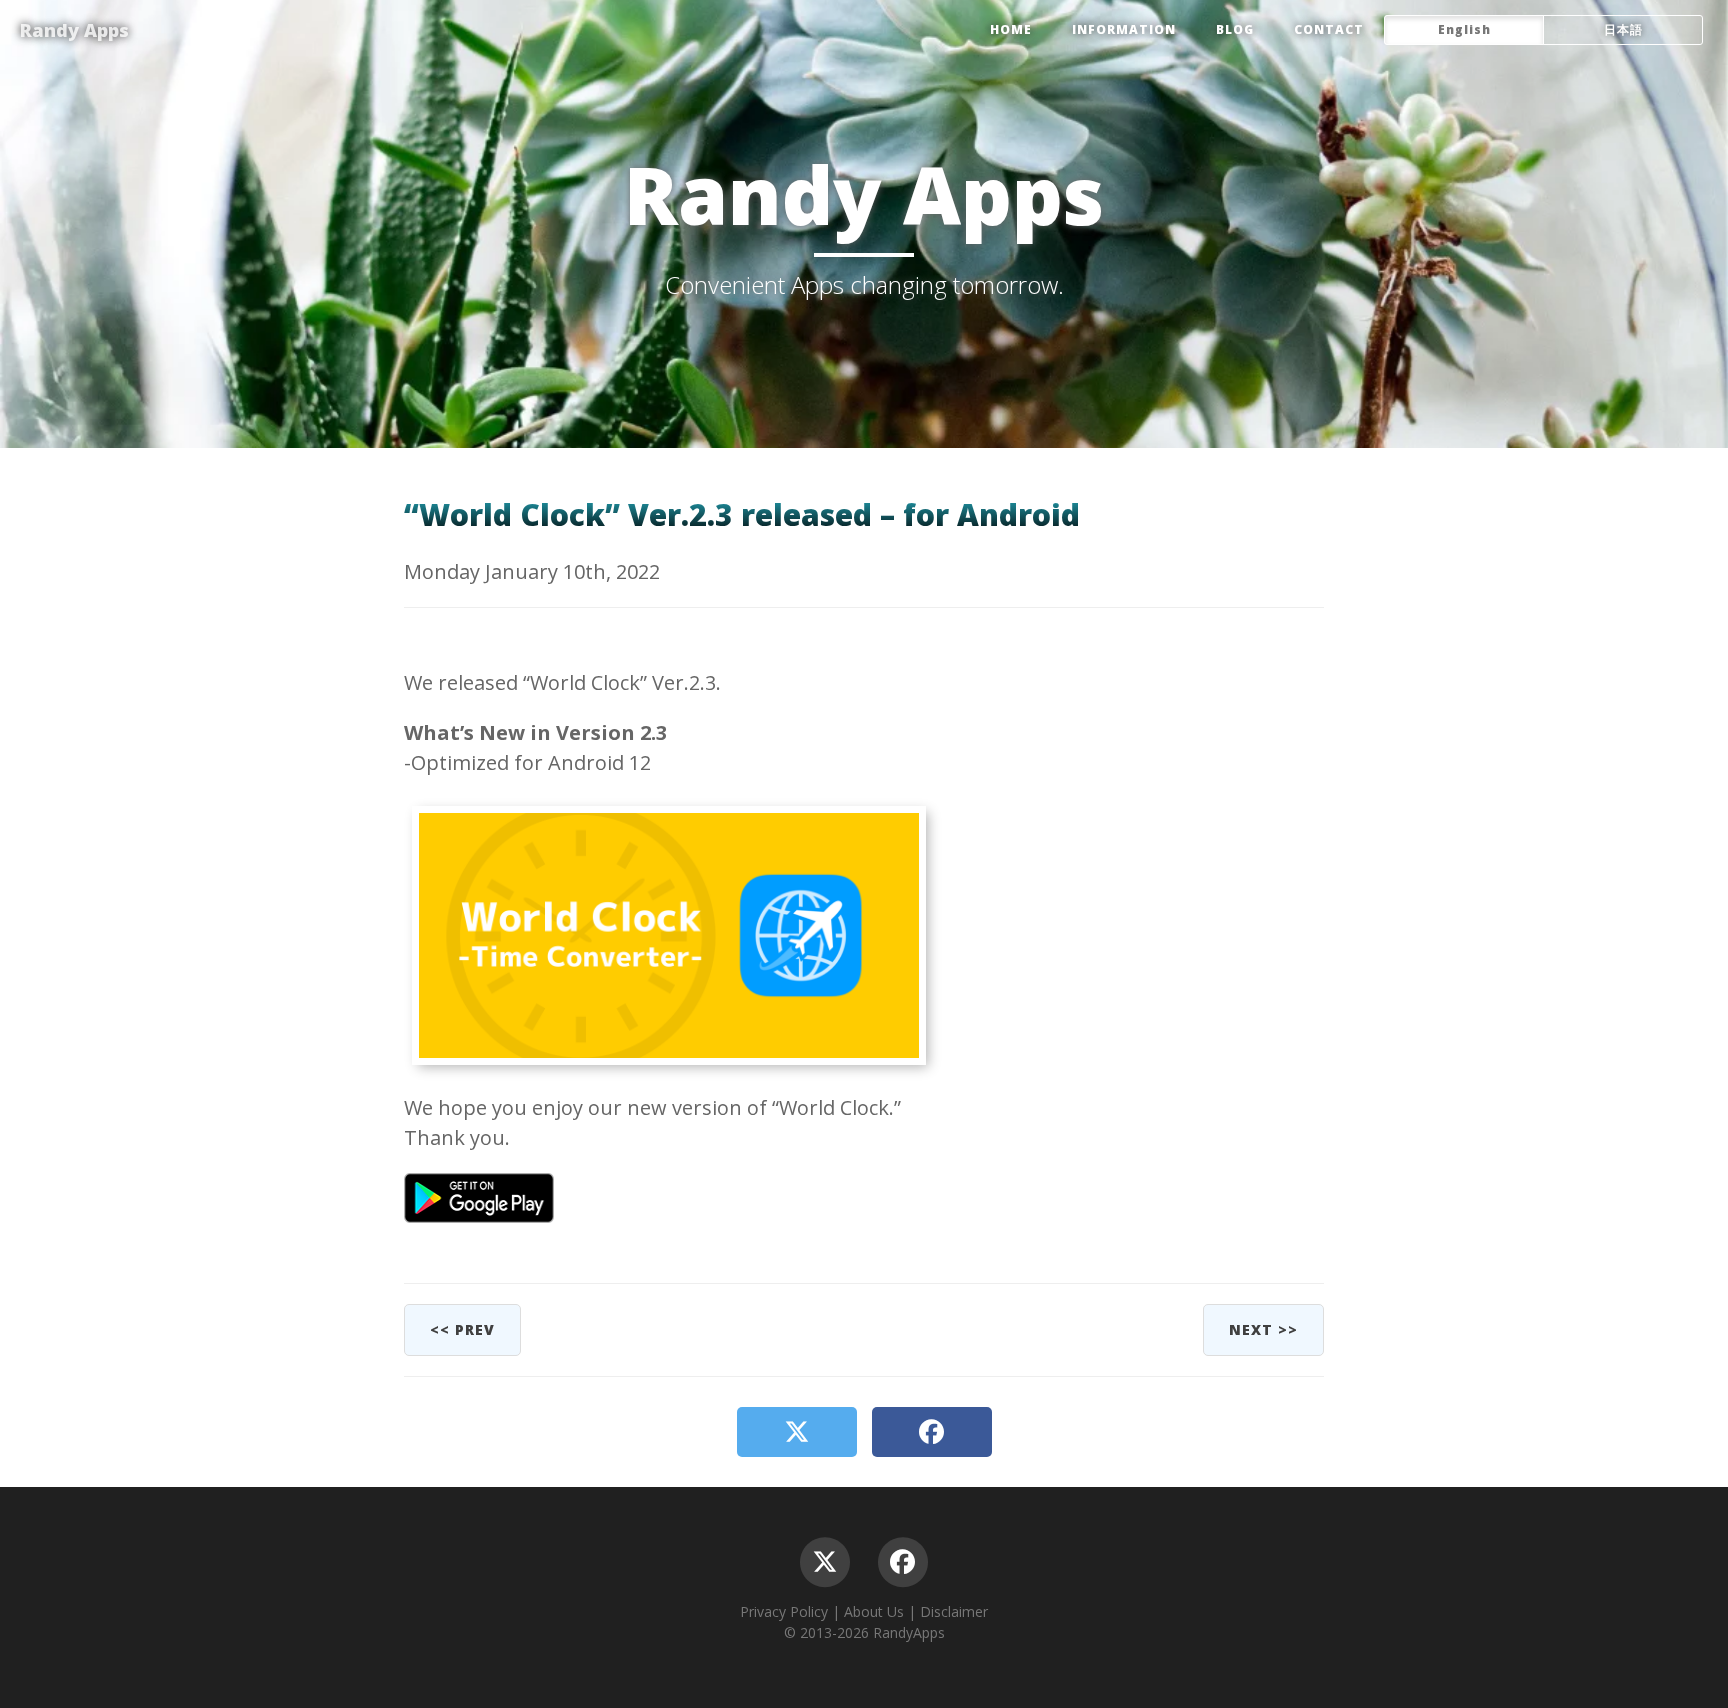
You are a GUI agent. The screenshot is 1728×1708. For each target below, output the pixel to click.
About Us (874, 1611)
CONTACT (1329, 29)
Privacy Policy (784, 1611)
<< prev (462, 1329)
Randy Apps (74, 30)
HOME (1011, 29)
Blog (1235, 29)
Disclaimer (954, 1611)
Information (1124, 29)
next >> (1263, 1329)
